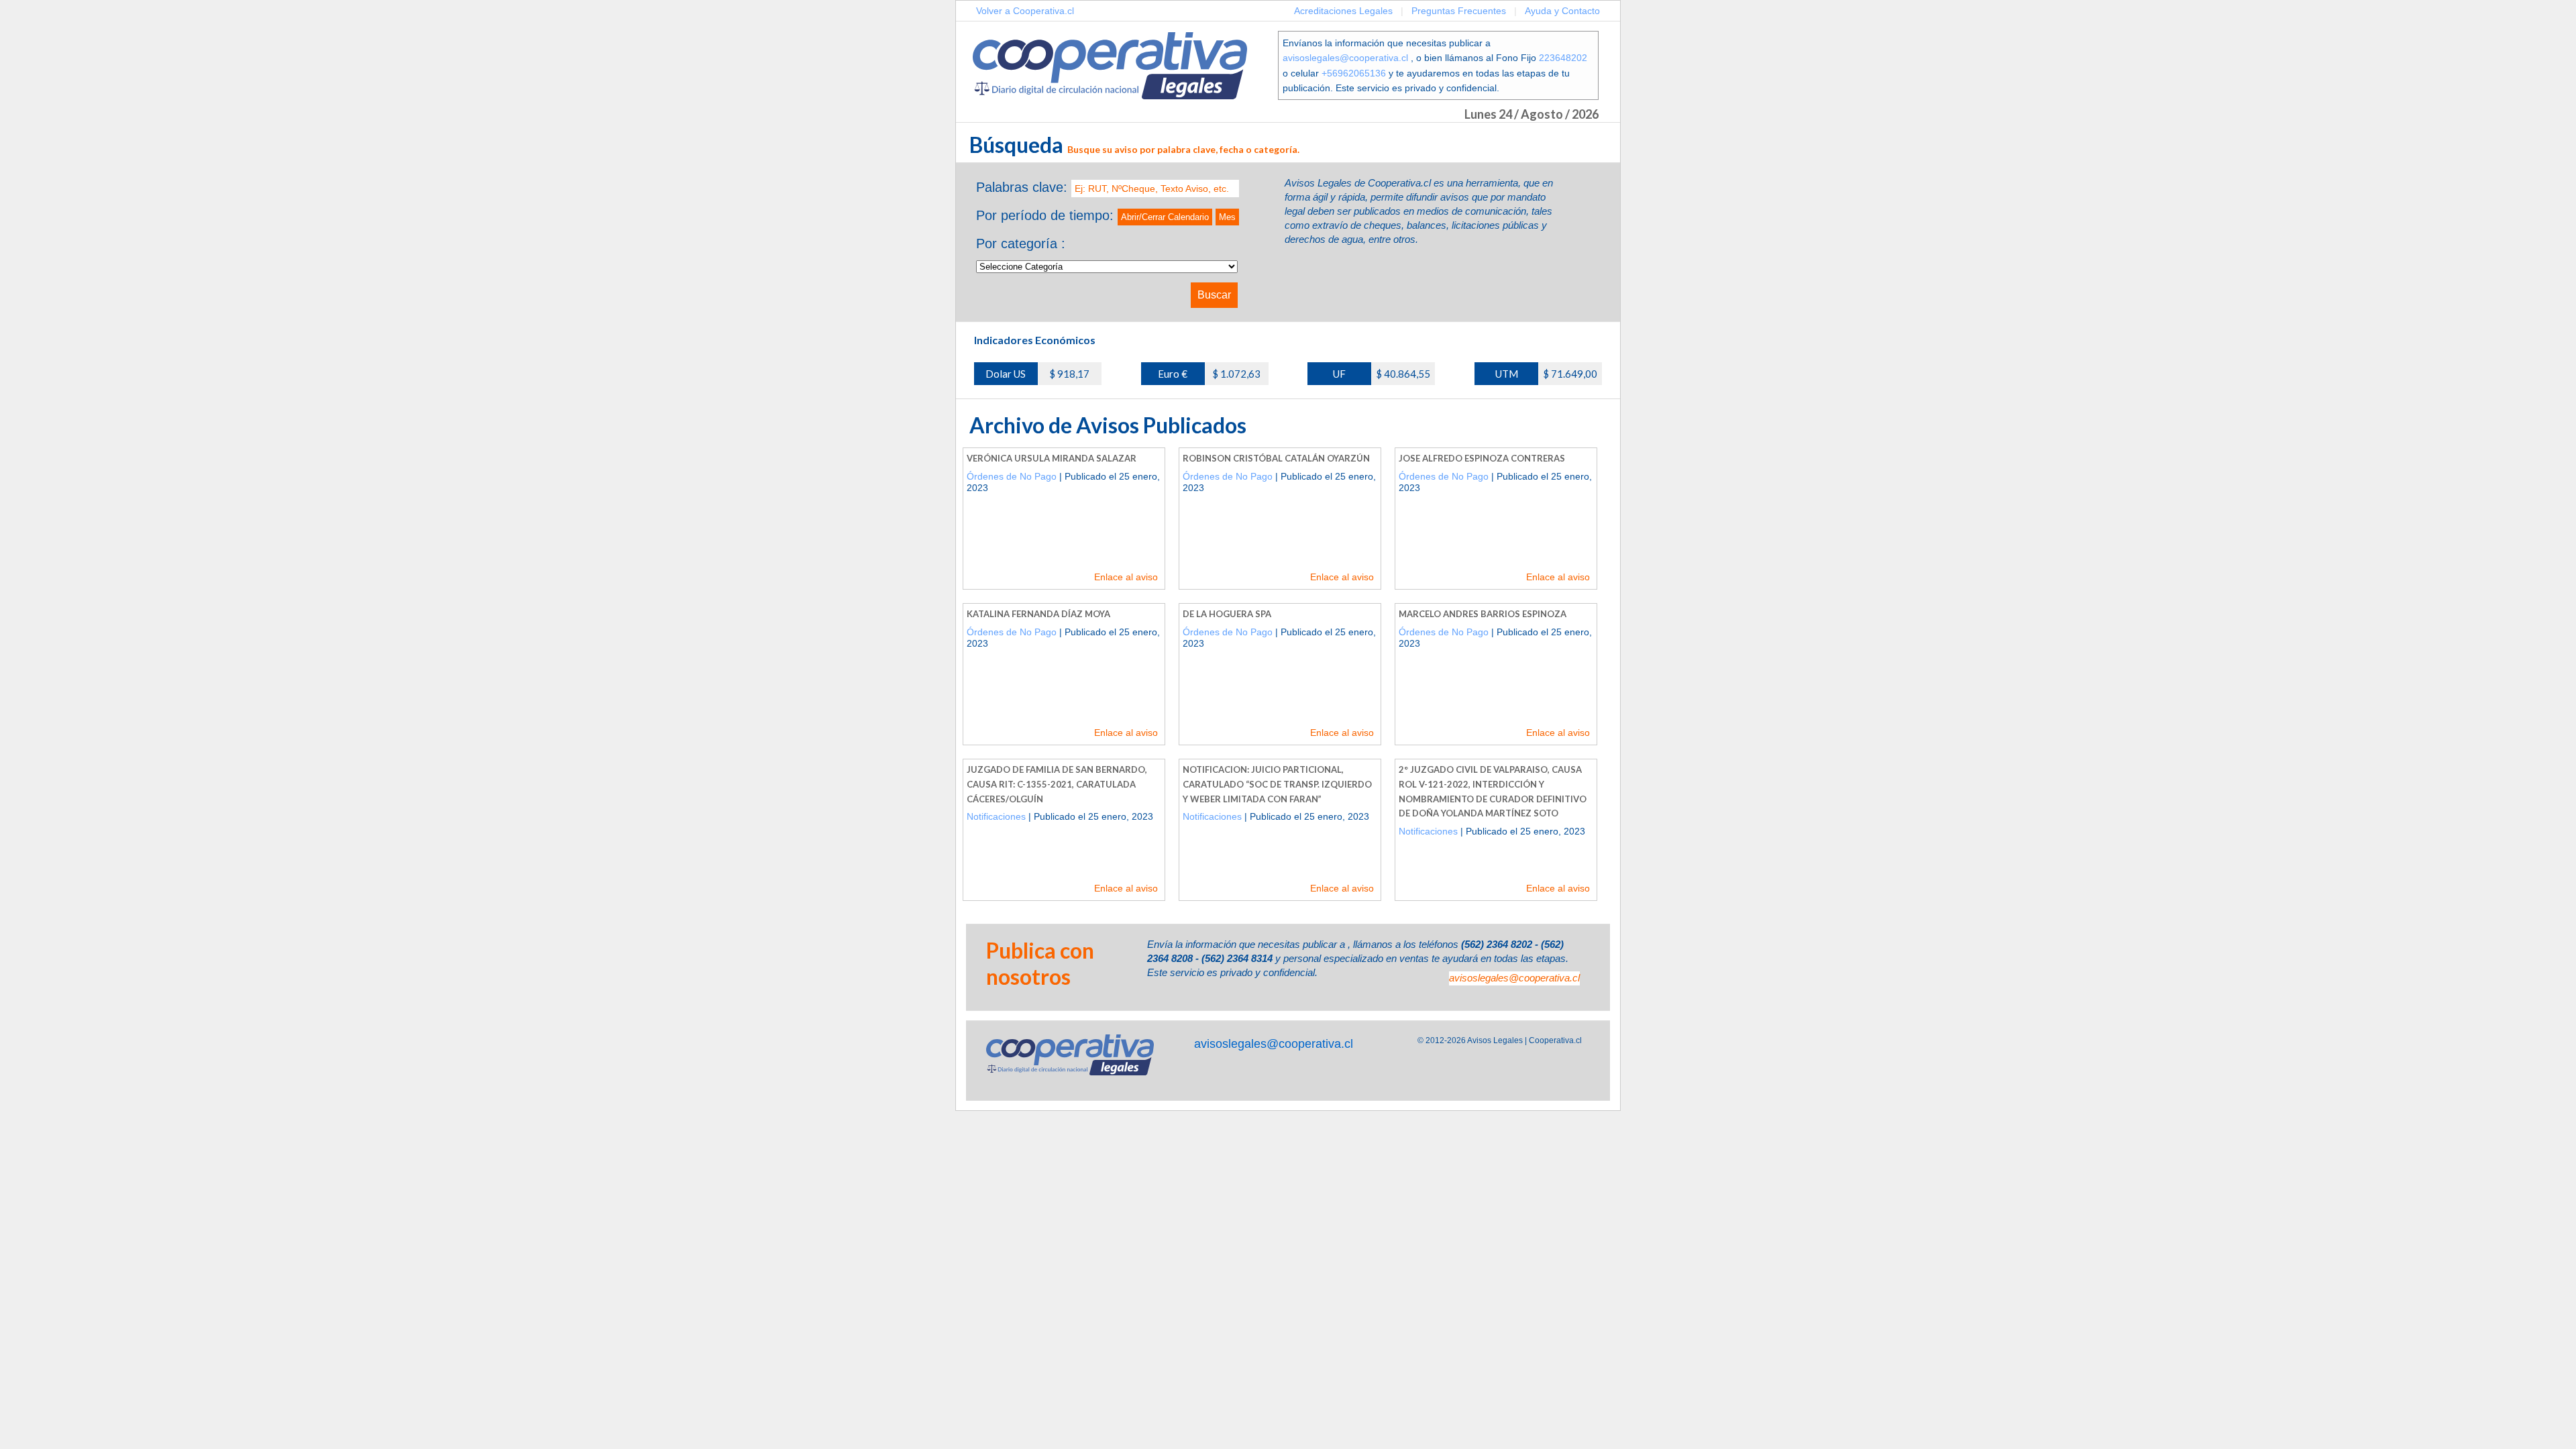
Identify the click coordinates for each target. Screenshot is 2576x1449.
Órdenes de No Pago (1012, 476)
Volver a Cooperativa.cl (1025, 11)
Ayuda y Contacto (1562, 11)
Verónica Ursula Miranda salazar (1052, 458)
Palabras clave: (1022, 187)
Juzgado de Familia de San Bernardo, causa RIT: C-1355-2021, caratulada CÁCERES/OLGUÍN (1057, 784)
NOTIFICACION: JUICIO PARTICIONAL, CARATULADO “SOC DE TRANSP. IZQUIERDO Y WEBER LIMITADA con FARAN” (1277, 784)
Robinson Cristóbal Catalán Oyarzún (1276, 458)
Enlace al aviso (1126, 577)
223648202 (1563, 58)
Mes (1227, 217)
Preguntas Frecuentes (1459, 11)
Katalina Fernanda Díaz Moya (1038, 614)
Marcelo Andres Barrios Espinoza (1483, 614)
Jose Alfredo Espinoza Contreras (1482, 458)
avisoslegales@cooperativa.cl (1345, 58)
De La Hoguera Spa (1227, 614)
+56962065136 (1354, 73)
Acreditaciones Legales (1343, 11)
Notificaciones (996, 816)
